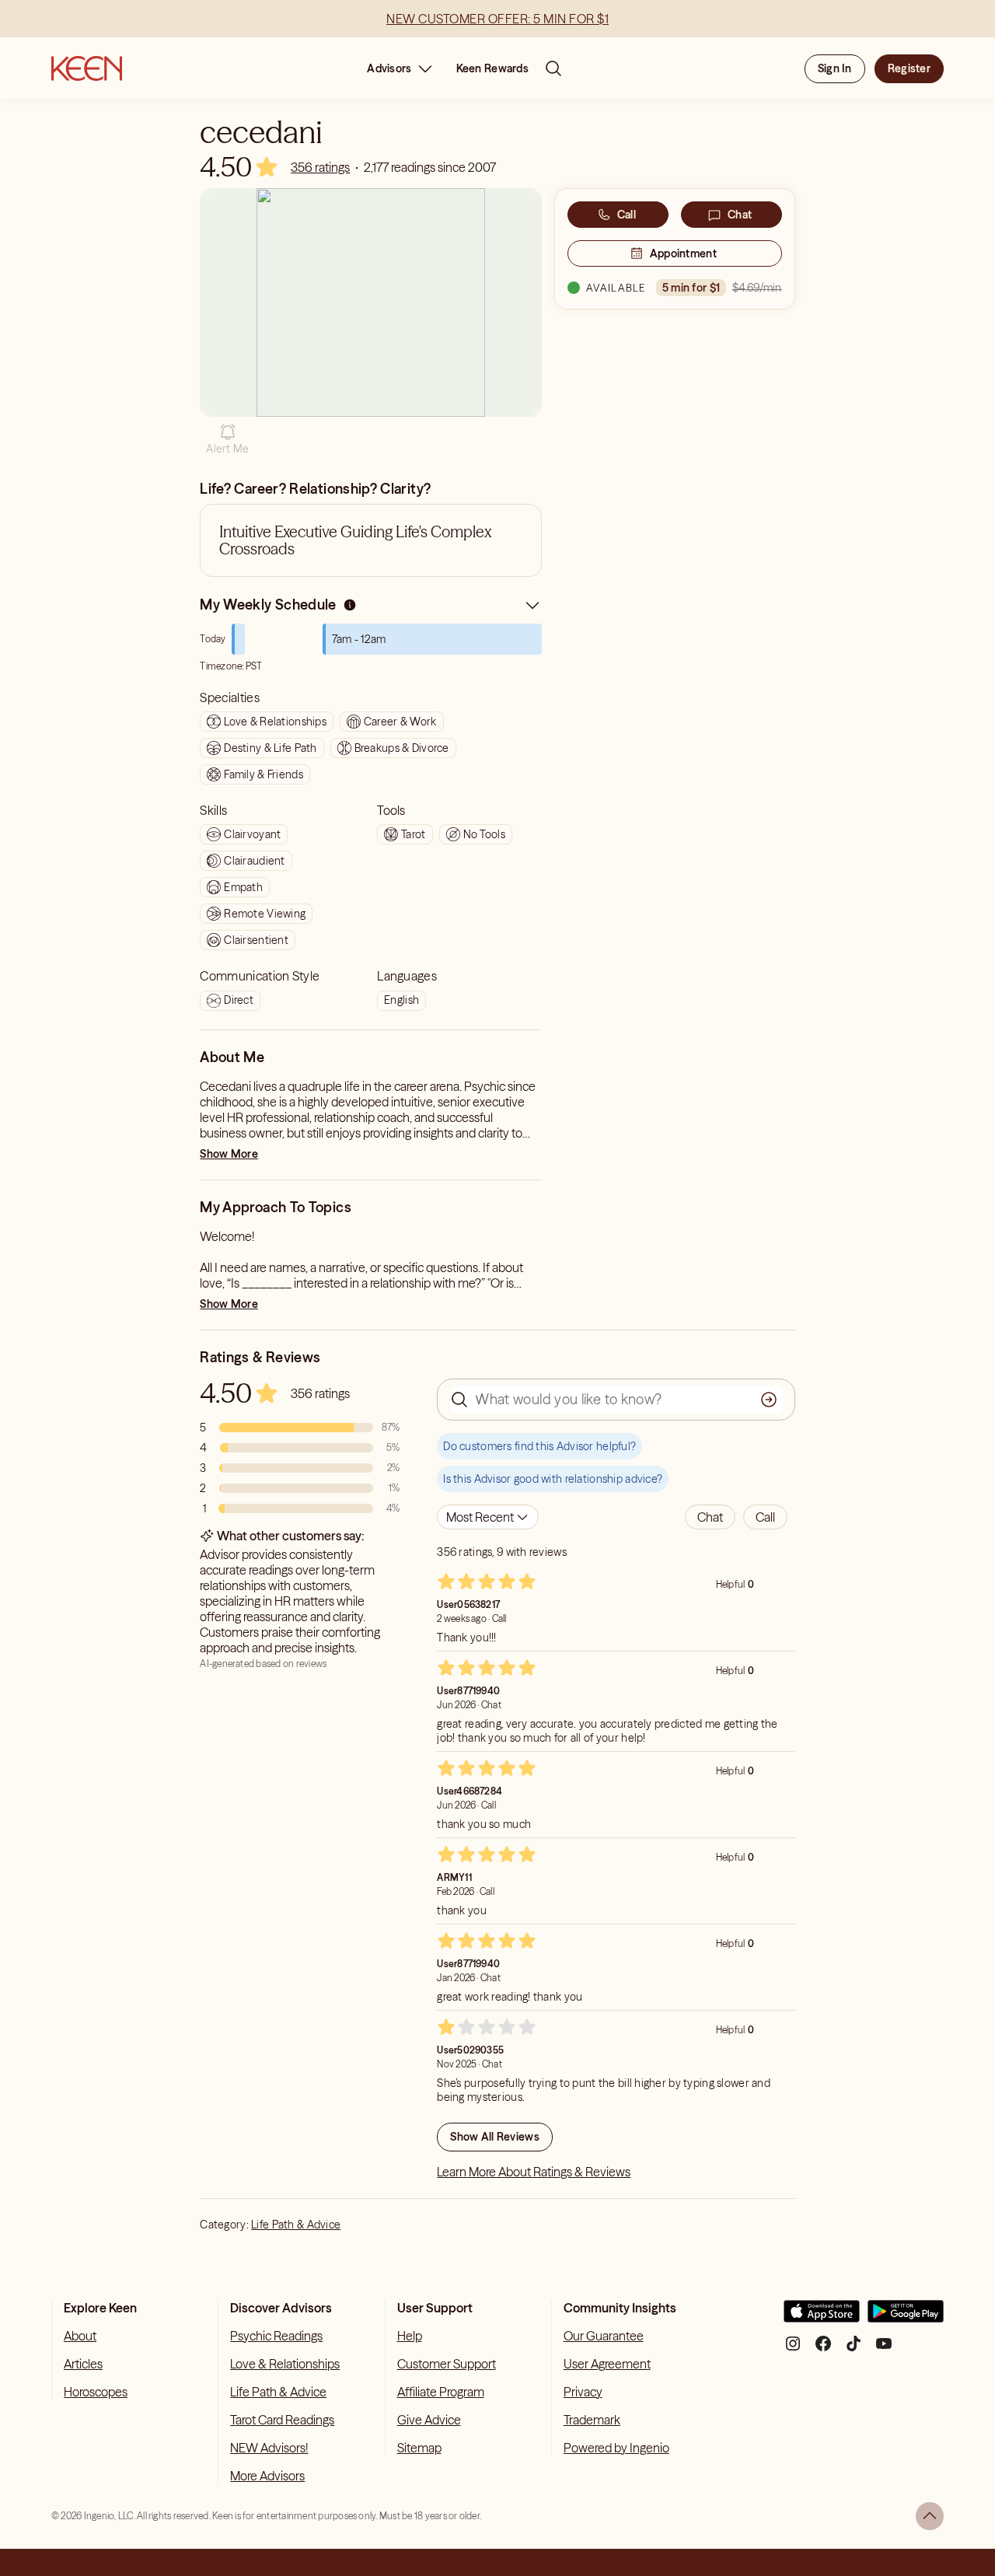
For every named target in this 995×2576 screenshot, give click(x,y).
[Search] (553, 68)
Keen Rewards (492, 68)
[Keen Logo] (87, 68)
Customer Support (447, 2364)
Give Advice (429, 2420)
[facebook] (823, 2349)
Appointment (683, 253)
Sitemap (419, 2448)
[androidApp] (906, 2317)
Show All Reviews (494, 2137)
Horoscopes (96, 2392)
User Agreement (607, 2364)
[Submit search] (769, 1400)
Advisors (389, 68)
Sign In (835, 68)
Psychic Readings (276, 2336)
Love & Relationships (285, 2364)
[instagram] (793, 2349)
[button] (227, 439)
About (80, 2336)
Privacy (583, 2392)
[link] (320, 167)
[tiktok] (854, 2349)
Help (410, 2336)
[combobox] (488, 1517)
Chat (740, 215)
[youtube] (884, 2349)
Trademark (592, 2420)
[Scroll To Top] (930, 2516)
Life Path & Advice (296, 2225)
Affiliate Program (441, 2392)
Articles (83, 2364)
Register (909, 68)
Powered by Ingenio (616, 2448)
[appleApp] (822, 2317)
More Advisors (267, 2476)
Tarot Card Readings (282, 2420)
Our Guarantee (604, 2336)
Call (627, 215)
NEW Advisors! (269, 2448)
